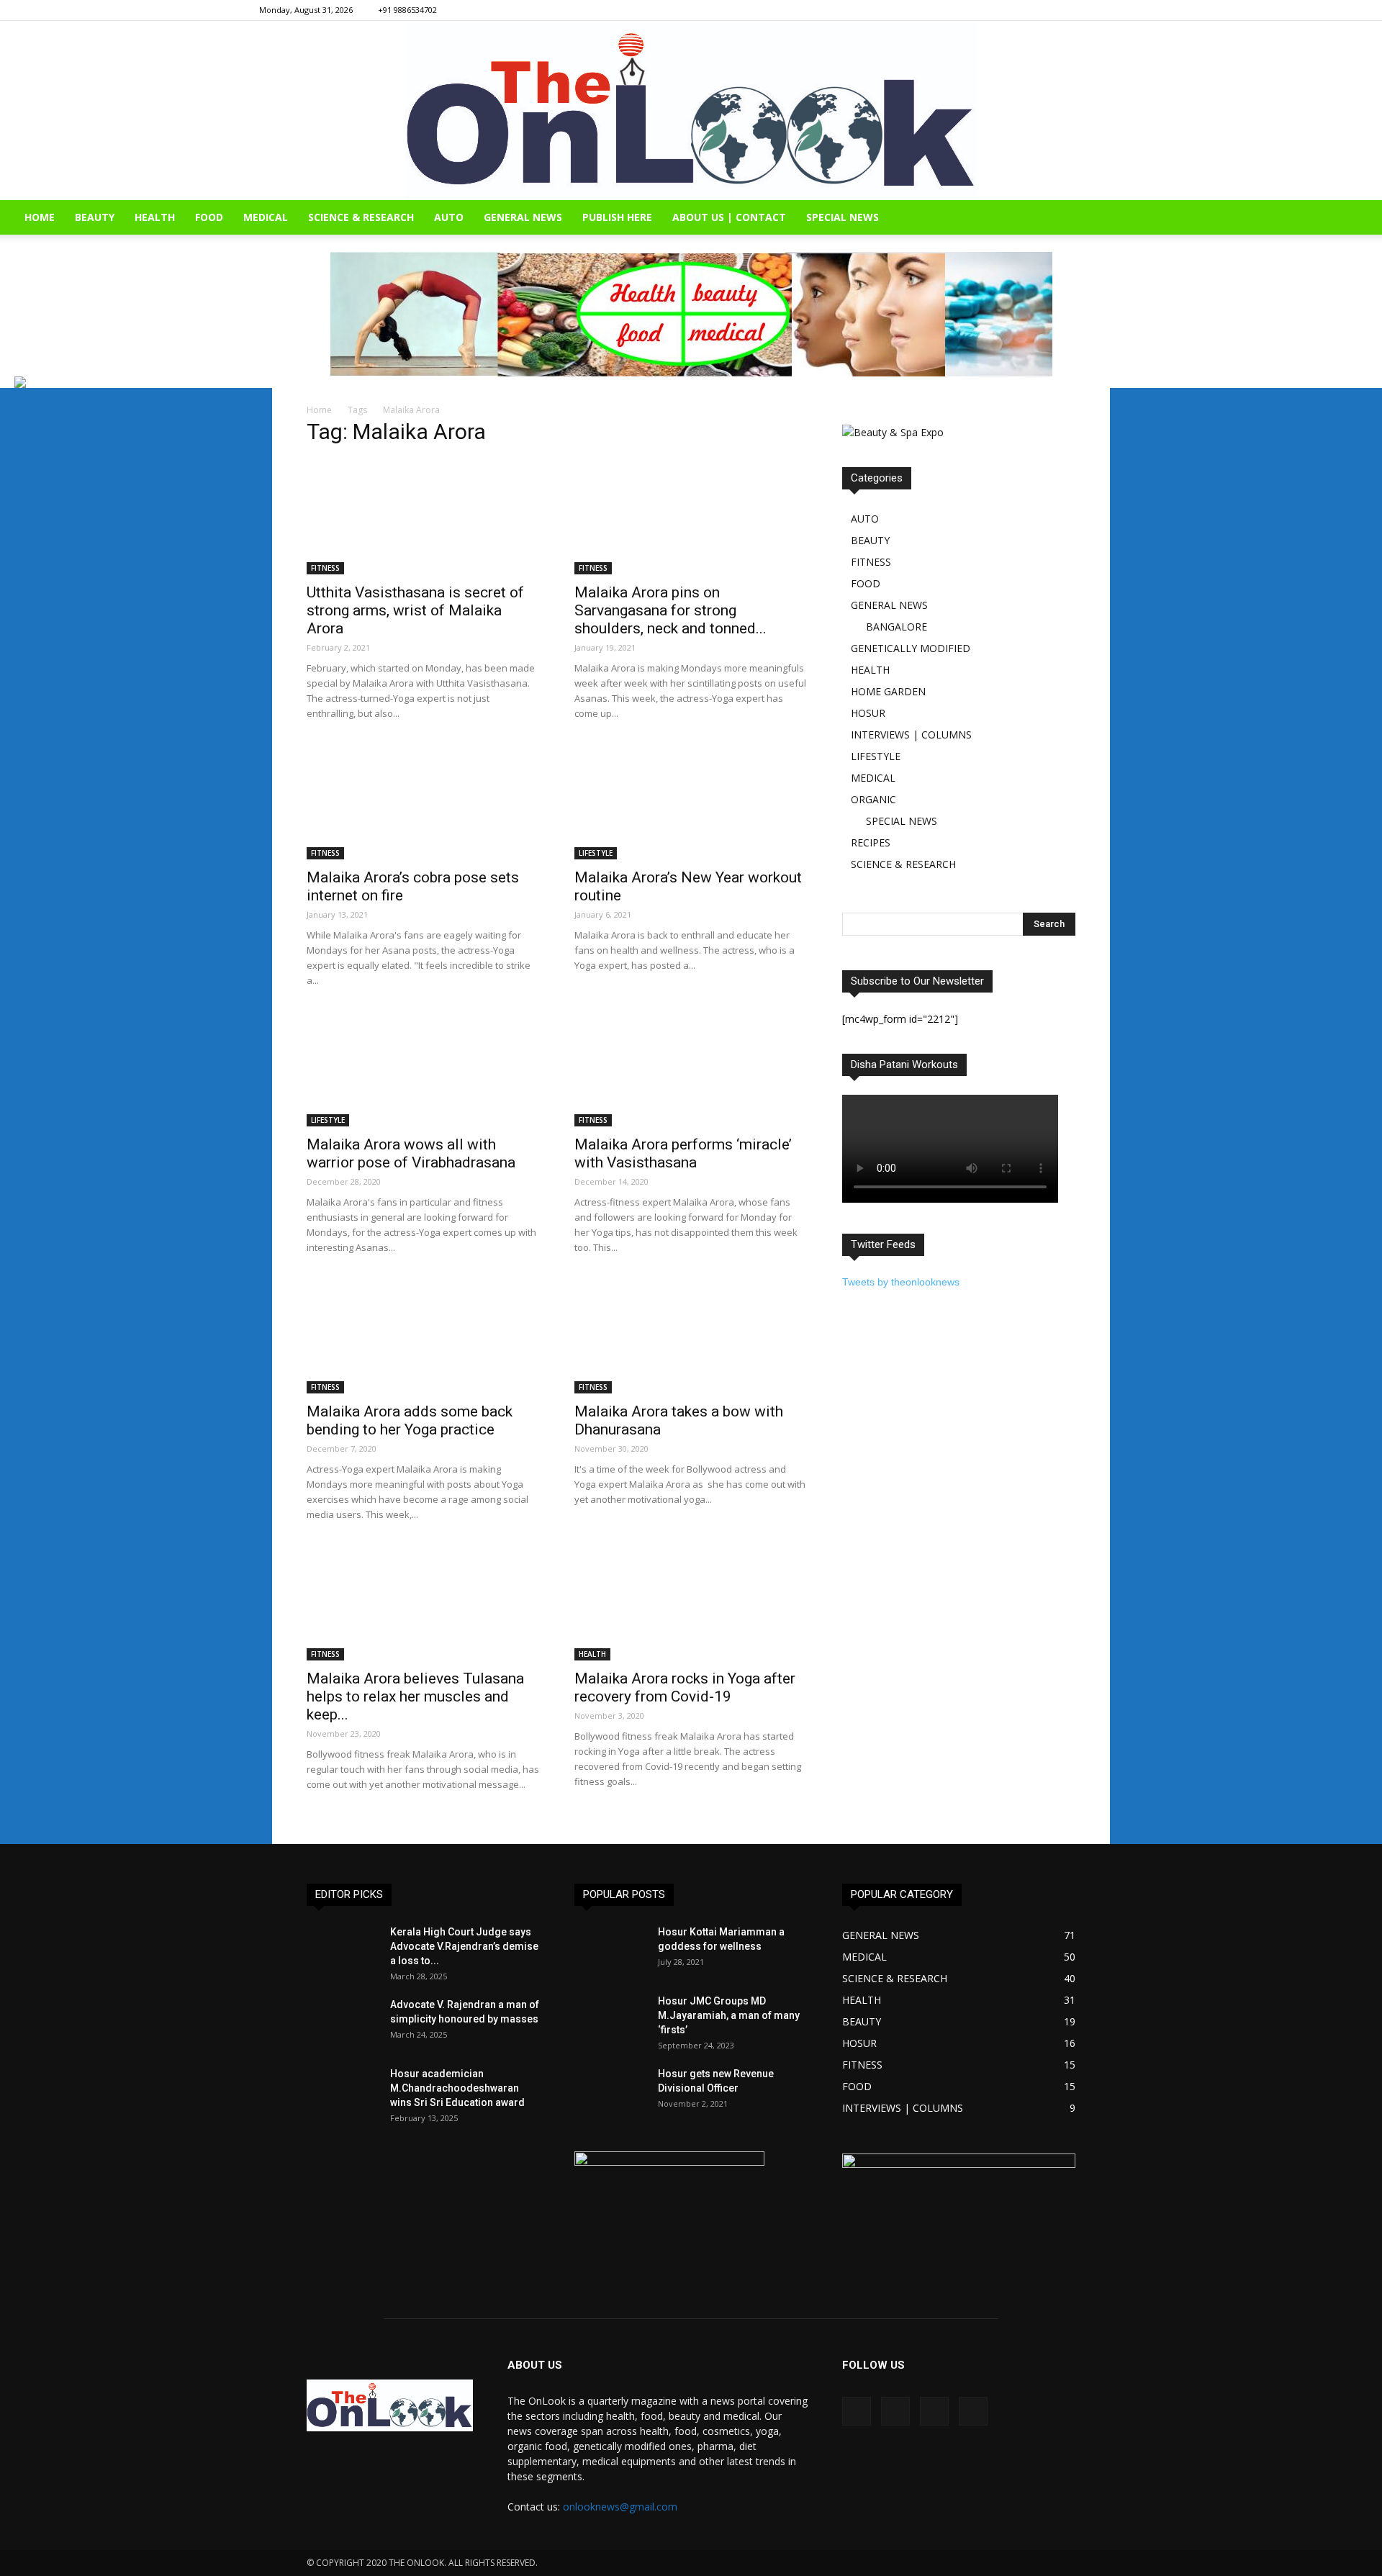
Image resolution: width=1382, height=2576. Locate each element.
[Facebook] (1041, 10)
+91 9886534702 (407, 10)
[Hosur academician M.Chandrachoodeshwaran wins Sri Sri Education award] (343, 2092)
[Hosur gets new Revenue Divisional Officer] (610, 2092)
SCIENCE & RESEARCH (361, 217)
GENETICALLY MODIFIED (911, 648)
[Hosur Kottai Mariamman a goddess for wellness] (610, 1950)
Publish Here (617, 217)
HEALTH (155, 217)
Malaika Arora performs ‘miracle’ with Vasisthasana (683, 1153)
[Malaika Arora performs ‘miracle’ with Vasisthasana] (691, 1069)
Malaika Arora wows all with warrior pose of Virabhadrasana (411, 1153)
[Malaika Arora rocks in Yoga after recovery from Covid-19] (691, 1603)
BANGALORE (897, 627)
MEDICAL (266, 217)
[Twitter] (1112, 10)
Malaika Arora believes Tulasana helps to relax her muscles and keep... (415, 1696)
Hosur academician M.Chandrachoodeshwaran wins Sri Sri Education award (457, 2088)
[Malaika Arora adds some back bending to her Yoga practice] (423, 1336)
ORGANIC (873, 799)
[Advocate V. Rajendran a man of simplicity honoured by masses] (343, 2023)
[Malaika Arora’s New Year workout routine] (691, 802)
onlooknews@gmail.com (620, 2507)
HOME (40, 217)
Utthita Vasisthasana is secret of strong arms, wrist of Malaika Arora (415, 610)
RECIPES (871, 842)
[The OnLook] (691, 110)
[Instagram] (1065, 10)
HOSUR (868, 713)
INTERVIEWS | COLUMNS (911, 735)
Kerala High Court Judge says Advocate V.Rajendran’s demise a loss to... (464, 1946)
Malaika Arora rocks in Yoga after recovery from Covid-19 (685, 1687)
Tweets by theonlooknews (901, 1282)
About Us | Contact (729, 217)
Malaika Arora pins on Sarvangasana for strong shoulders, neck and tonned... (670, 610)
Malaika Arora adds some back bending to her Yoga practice (410, 1420)
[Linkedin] (1088, 10)
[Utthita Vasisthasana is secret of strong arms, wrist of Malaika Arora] (423, 517)
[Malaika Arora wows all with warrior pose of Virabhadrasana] (423, 1069)
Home (319, 410)
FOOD (209, 217)
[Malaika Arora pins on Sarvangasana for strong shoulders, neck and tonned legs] (691, 517)
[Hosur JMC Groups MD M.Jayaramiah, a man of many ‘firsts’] (610, 2019)
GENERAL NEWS (523, 217)
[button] (1365, 218)
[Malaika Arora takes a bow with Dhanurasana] (691, 1336)
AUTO (449, 217)
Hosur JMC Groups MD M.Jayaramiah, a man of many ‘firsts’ (729, 2015)
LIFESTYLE (596, 853)
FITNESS (325, 568)
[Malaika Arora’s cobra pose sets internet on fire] (423, 802)
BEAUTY (95, 217)
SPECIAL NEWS (843, 217)
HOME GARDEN (888, 691)
